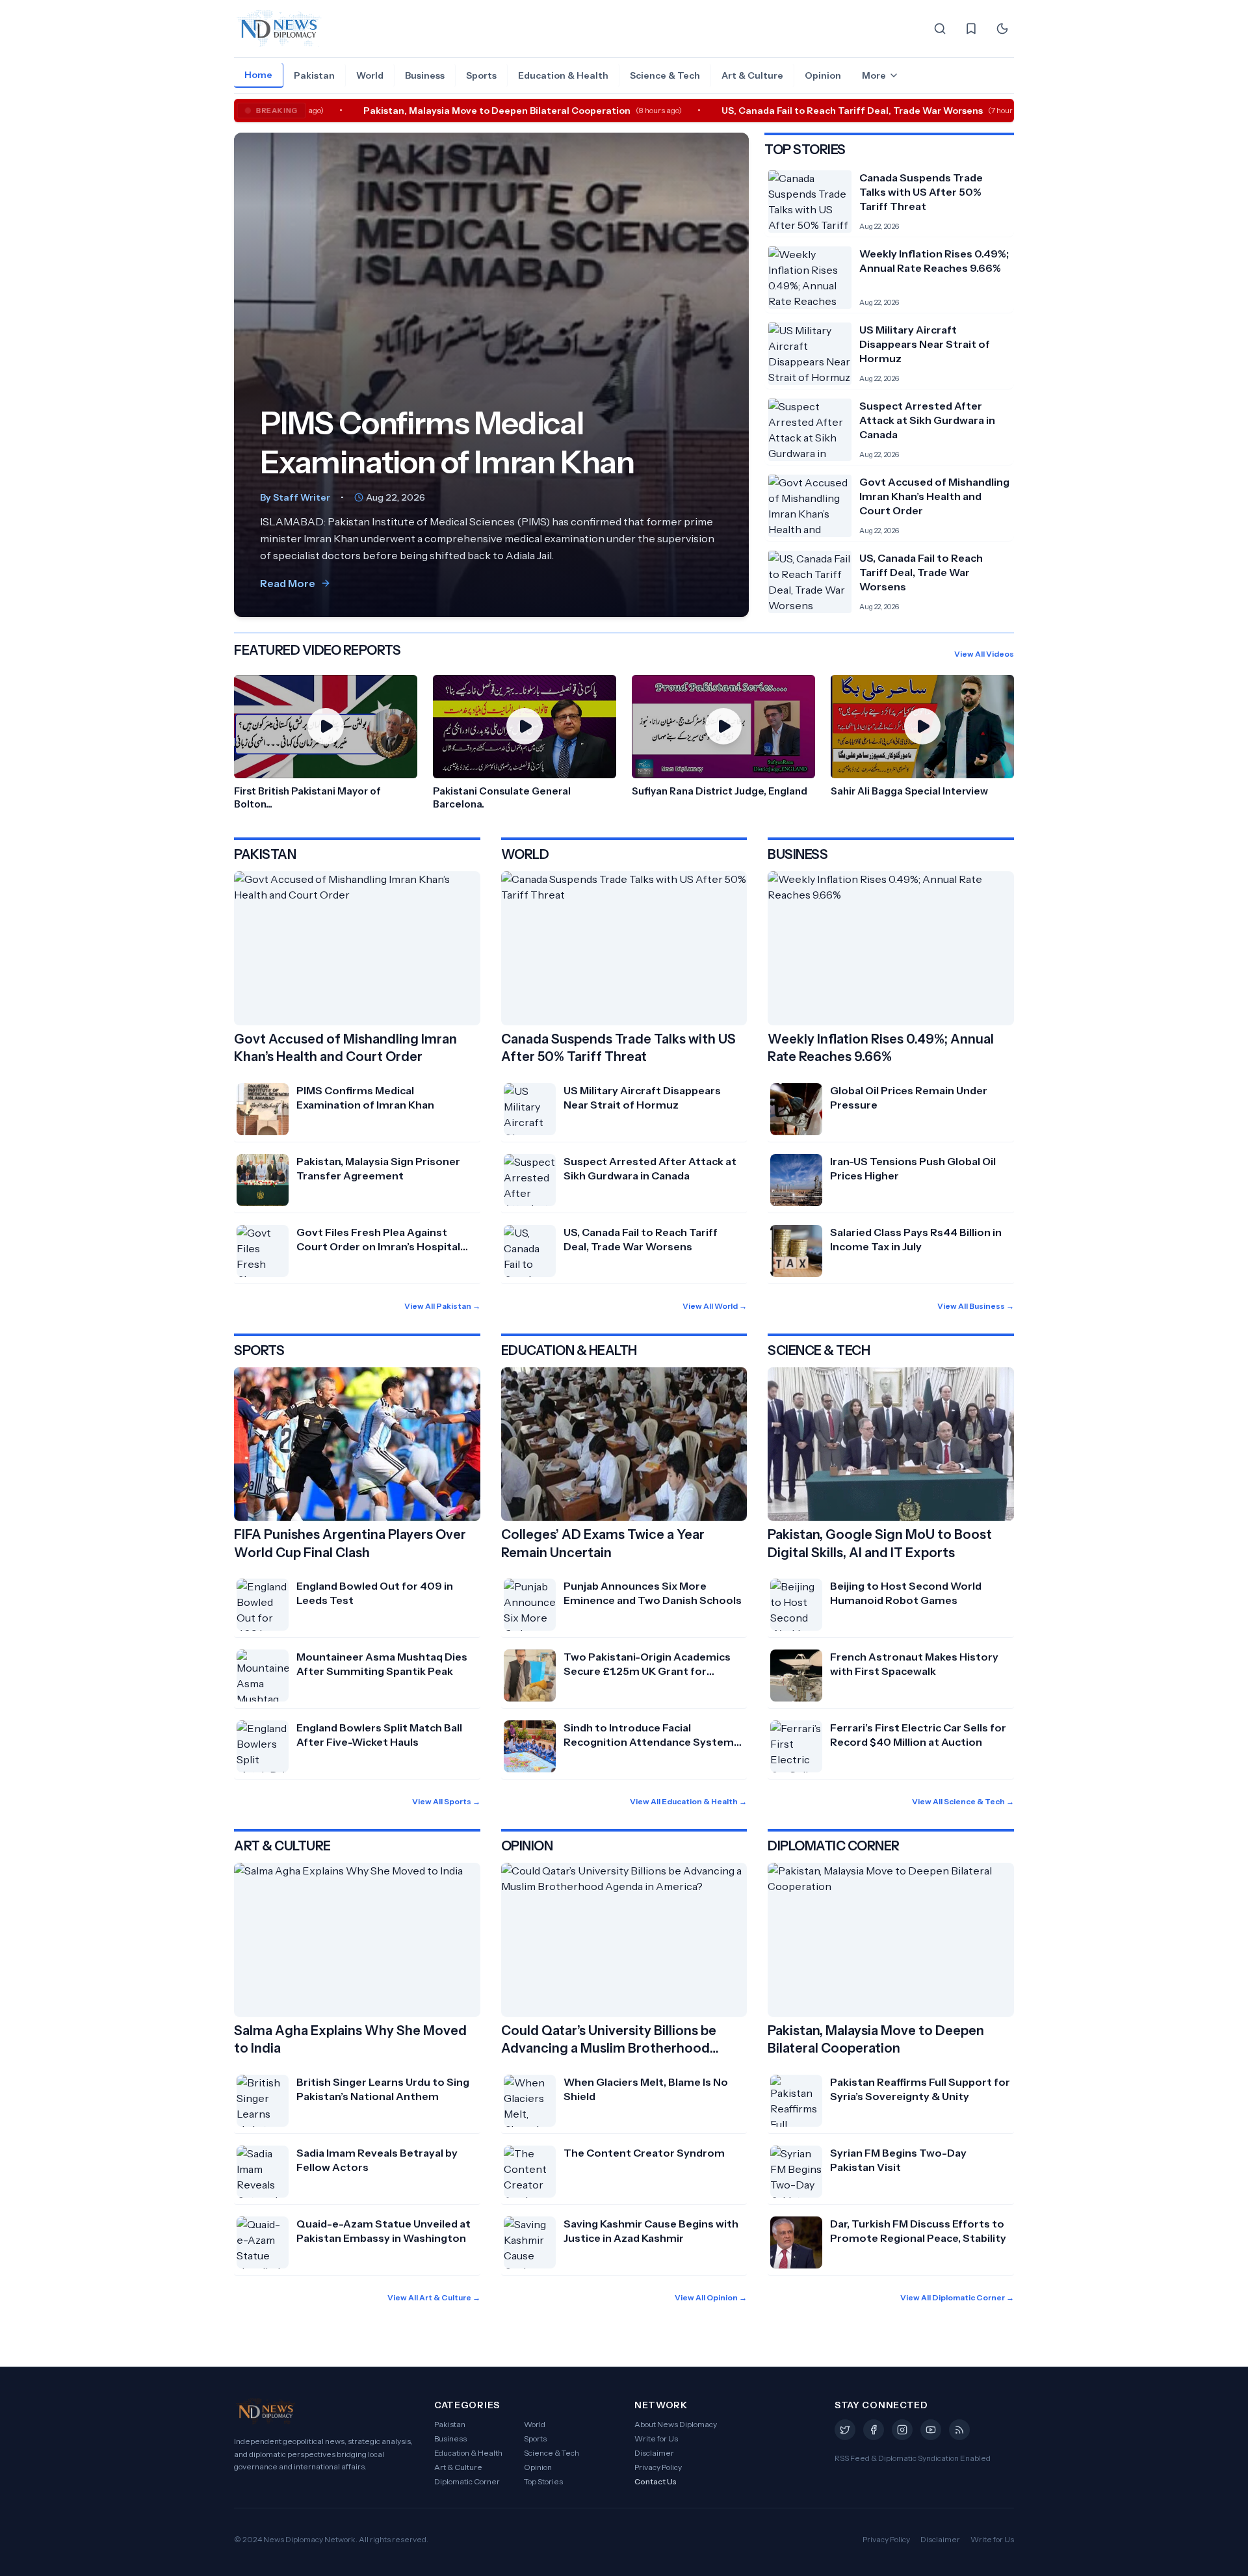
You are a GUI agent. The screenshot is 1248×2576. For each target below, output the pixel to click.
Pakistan (314, 75)
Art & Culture (752, 75)
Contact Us (656, 2481)
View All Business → (976, 1306)
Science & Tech (665, 75)
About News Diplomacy (676, 2424)
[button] (326, 743)
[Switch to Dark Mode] (1002, 29)
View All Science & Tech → (963, 1801)
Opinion (823, 75)
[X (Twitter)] (845, 2430)
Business (425, 75)
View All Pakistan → (442, 1306)
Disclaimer (654, 2453)
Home (258, 75)
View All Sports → (446, 1801)
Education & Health (563, 75)
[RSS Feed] (959, 2430)
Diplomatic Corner (467, 2481)
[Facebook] (874, 2430)
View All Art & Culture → (434, 2297)
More (874, 75)
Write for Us (656, 2438)
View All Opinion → (711, 2297)
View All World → (715, 1306)
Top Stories (543, 2481)
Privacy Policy (658, 2467)
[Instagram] (902, 2430)
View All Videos (984, 654)
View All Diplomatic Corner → (957, 2297)
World (370, 75)
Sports (481, 75)
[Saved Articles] (971, 29)
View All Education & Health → (688, 1801)
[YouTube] (931, 2430)
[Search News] (940, 29)
